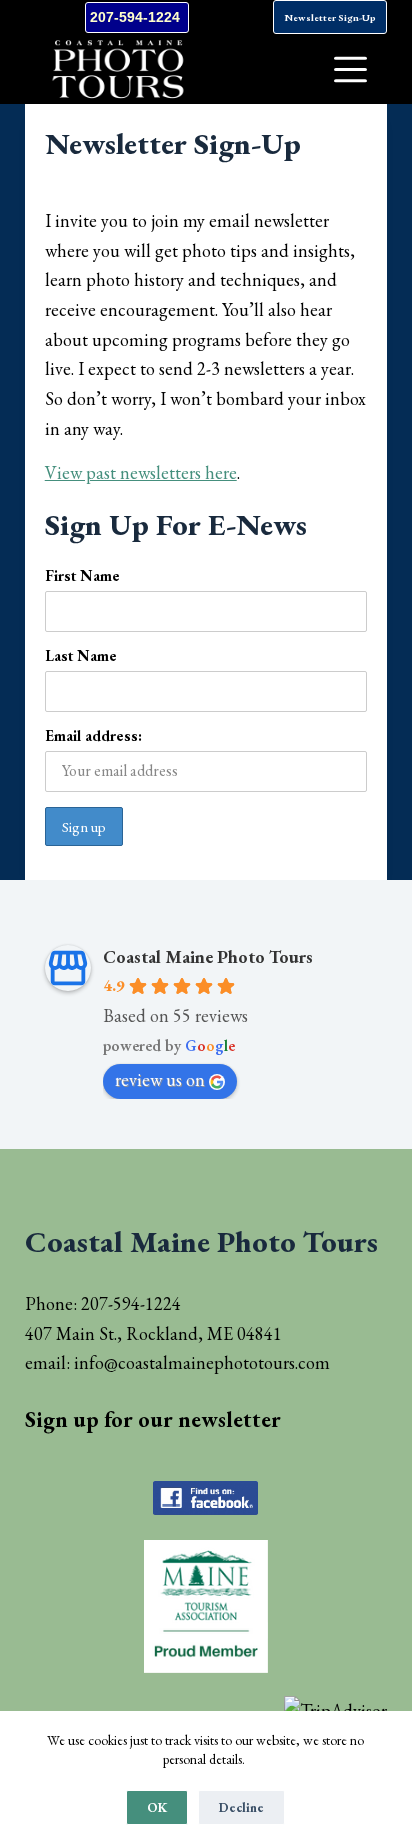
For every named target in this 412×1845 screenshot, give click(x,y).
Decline (241, 1807)
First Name (82, 575)
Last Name (81, 655)
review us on (160, 1079)
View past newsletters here (141, 472)
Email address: (93, 735)
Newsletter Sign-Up (330, 17)
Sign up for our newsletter (153, 1419)
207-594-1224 (137, 17)
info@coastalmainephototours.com (202, 1362)
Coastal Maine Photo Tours (208, 956)
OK (157, 1807)
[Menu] (350, 69)
